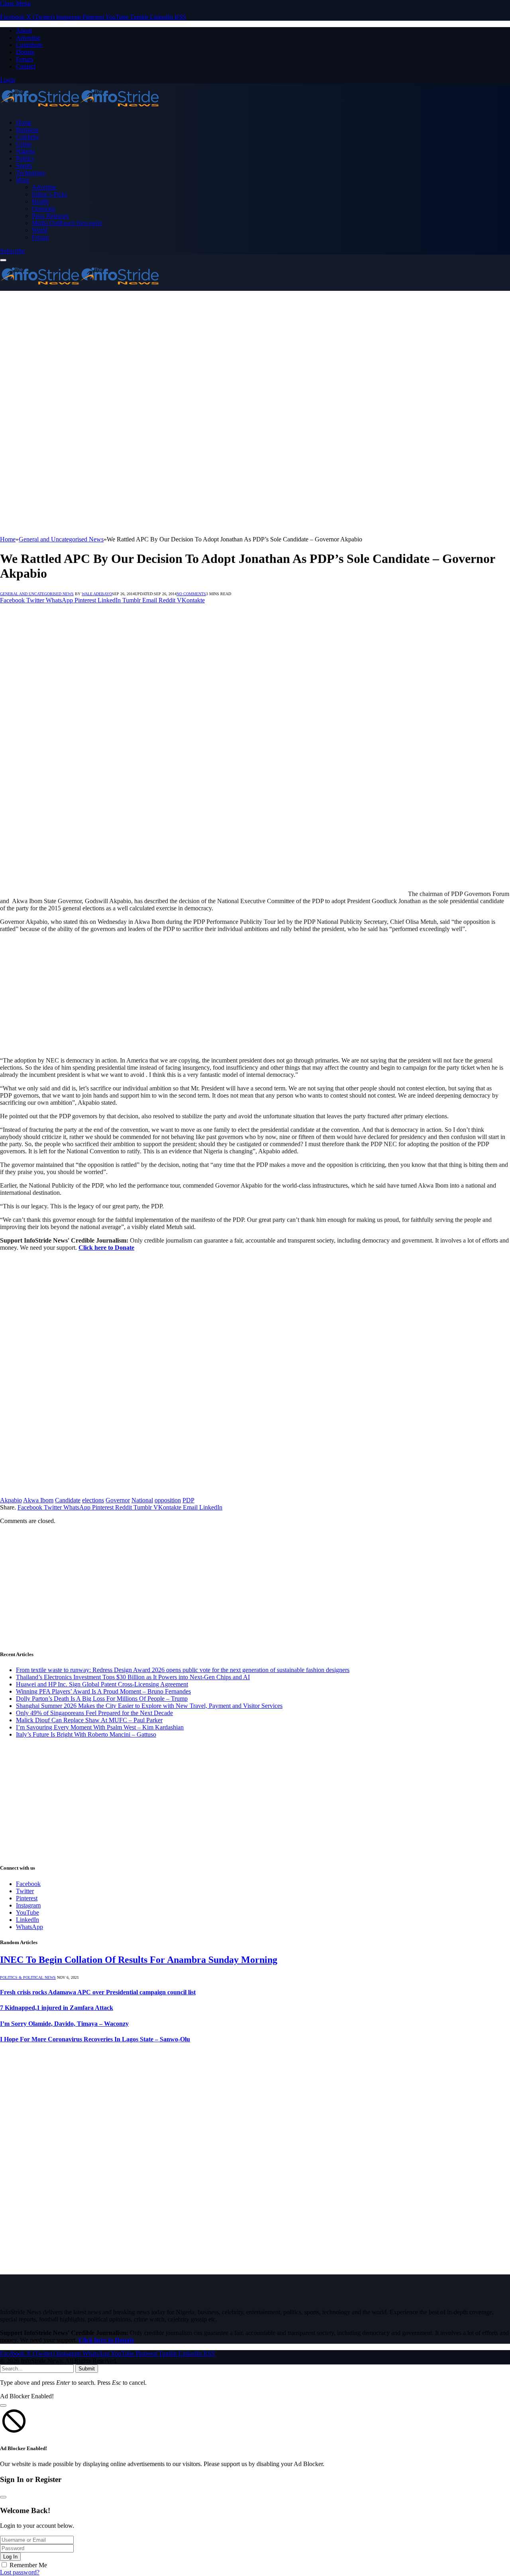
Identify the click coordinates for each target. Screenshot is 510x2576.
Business (27, 130)
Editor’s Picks (49, 194)
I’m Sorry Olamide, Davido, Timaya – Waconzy (64, 2024)
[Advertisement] (239, 347)
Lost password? (20, 2572)
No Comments (191, 594)
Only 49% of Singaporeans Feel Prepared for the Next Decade (94, 1713)
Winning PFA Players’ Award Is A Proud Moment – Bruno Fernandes (103, 1691)
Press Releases (50, 216)
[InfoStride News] (80, 109)
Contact (26, 66)
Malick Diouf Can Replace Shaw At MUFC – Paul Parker (89, 1720)
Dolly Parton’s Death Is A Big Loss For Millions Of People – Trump (102, 1699)
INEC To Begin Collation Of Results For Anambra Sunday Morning (139, 1960)
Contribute (29, 45)
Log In (10, 2557)
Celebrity (27, 137)
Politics (25, 158)
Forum (24, 59)
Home (24, 123)
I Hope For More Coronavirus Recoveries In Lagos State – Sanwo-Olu (95, 2039)
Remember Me (28, 2565)
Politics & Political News (28, 1977)
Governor (118, 1500)
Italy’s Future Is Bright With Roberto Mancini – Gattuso (86, 1734)
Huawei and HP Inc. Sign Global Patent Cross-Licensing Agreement (102, 1684)
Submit (87, 2369)
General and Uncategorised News (37, 594)
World (40, 230)
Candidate (68, 1500)
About (24, 30)
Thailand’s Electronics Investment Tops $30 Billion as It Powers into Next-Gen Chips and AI (133, 1677)
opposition (168, 1500)
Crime (24, 144)
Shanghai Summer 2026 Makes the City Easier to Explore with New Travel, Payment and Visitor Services (149, 1706)
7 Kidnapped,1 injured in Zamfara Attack (57, 2008)
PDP (188, 1500)
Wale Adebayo (97, 594)
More (23, 180)
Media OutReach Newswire (67, 223)
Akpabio (11, 1500)
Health (40, 201)
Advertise (28, 38)
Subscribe (12, 251)
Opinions (43, 209)
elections (93, 1500)
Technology (31, 173)
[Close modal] (3, 2405)
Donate (25, 52)
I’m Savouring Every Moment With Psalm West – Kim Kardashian (100, 1727)
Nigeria (25, 151)
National (142, 1500)
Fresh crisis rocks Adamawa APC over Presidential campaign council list (98, 1992)
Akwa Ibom (38, 1500)
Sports (24, 166)
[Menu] (3, 260)
